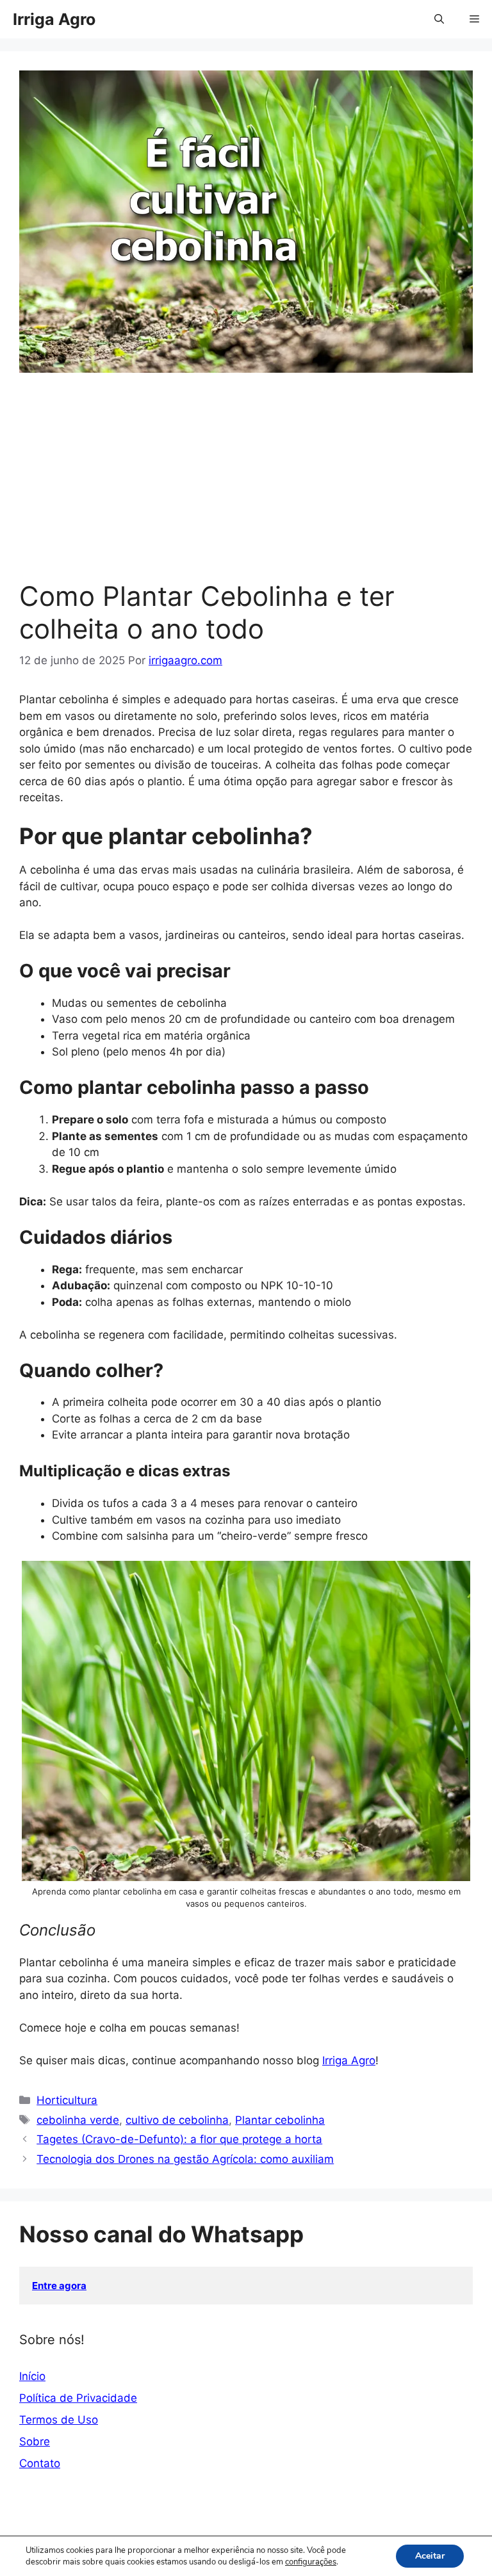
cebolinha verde (78, 2120)
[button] (439, 19)
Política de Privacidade (78, 2398)
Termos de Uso (59, 2420)
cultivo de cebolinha (177, 2120)
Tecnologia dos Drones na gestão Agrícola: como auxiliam (185, 2159)
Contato (40, 2463)
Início (32, 2376)
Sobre (35, 2441)
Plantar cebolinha (280, 2120)
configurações (311, 2562)
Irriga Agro (54, 19)
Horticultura (67, 2100)
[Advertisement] (246, 484)
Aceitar (430, 2556)
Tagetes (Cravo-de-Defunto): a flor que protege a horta (179, 2139)
